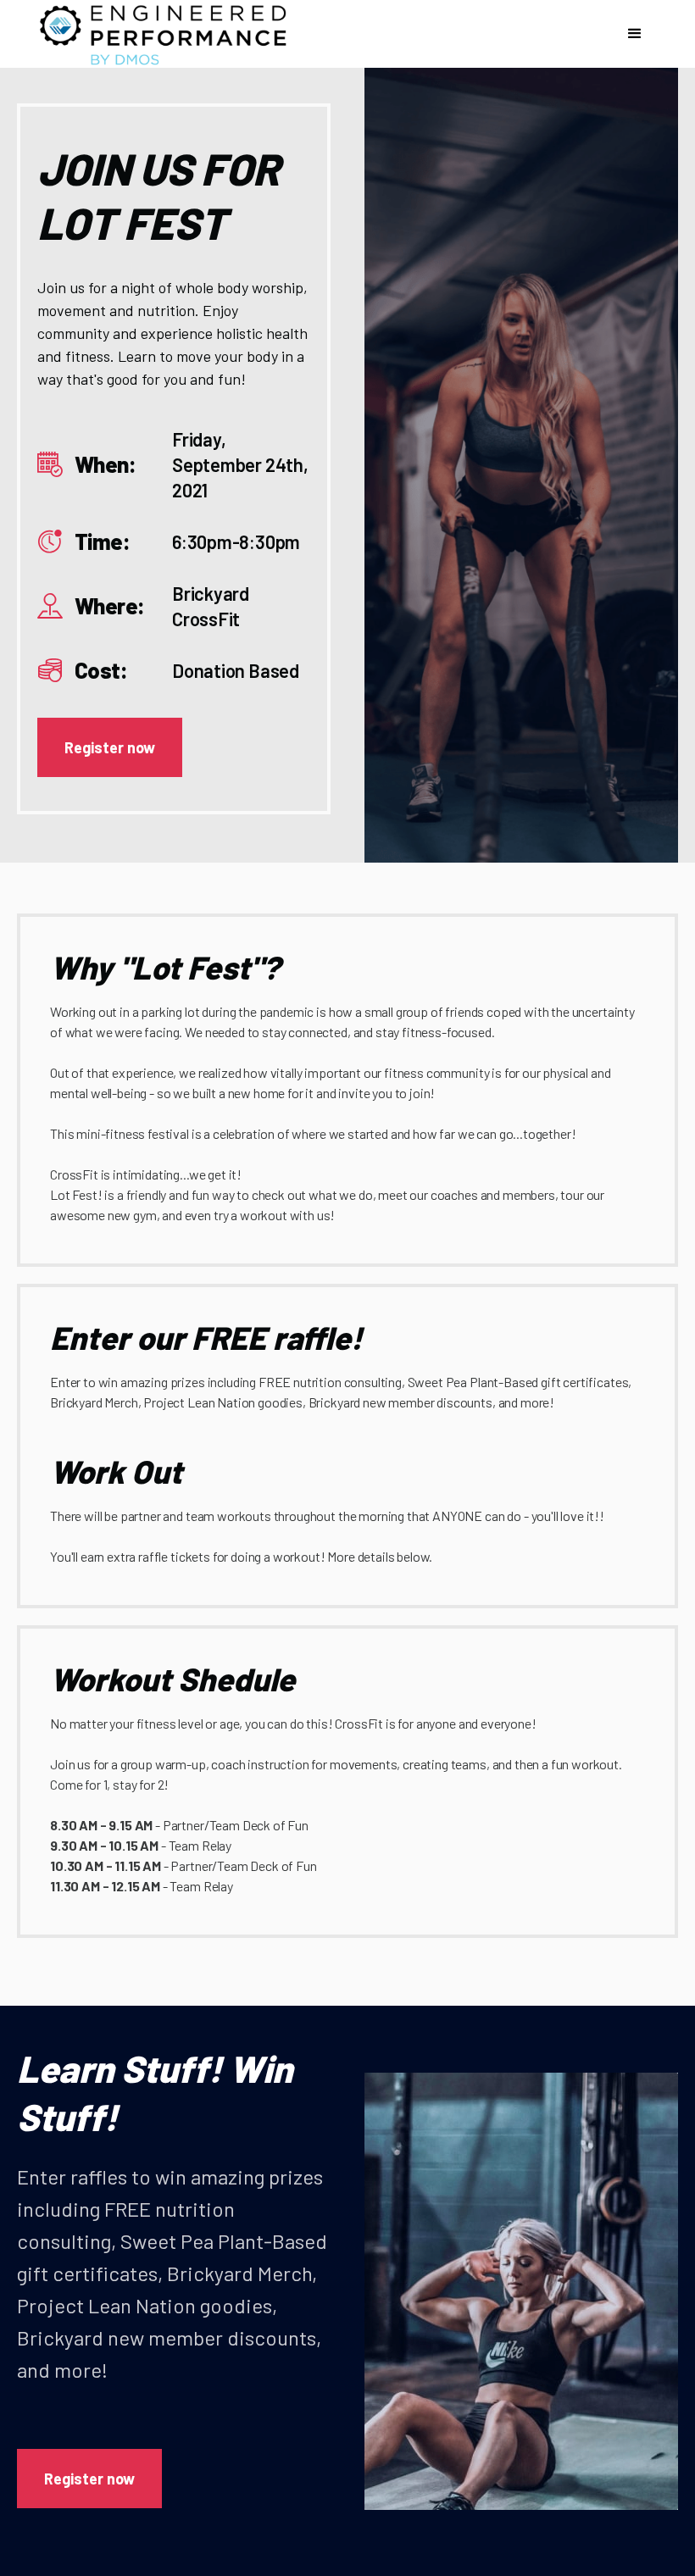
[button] (635, 34)
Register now (110, 747)
